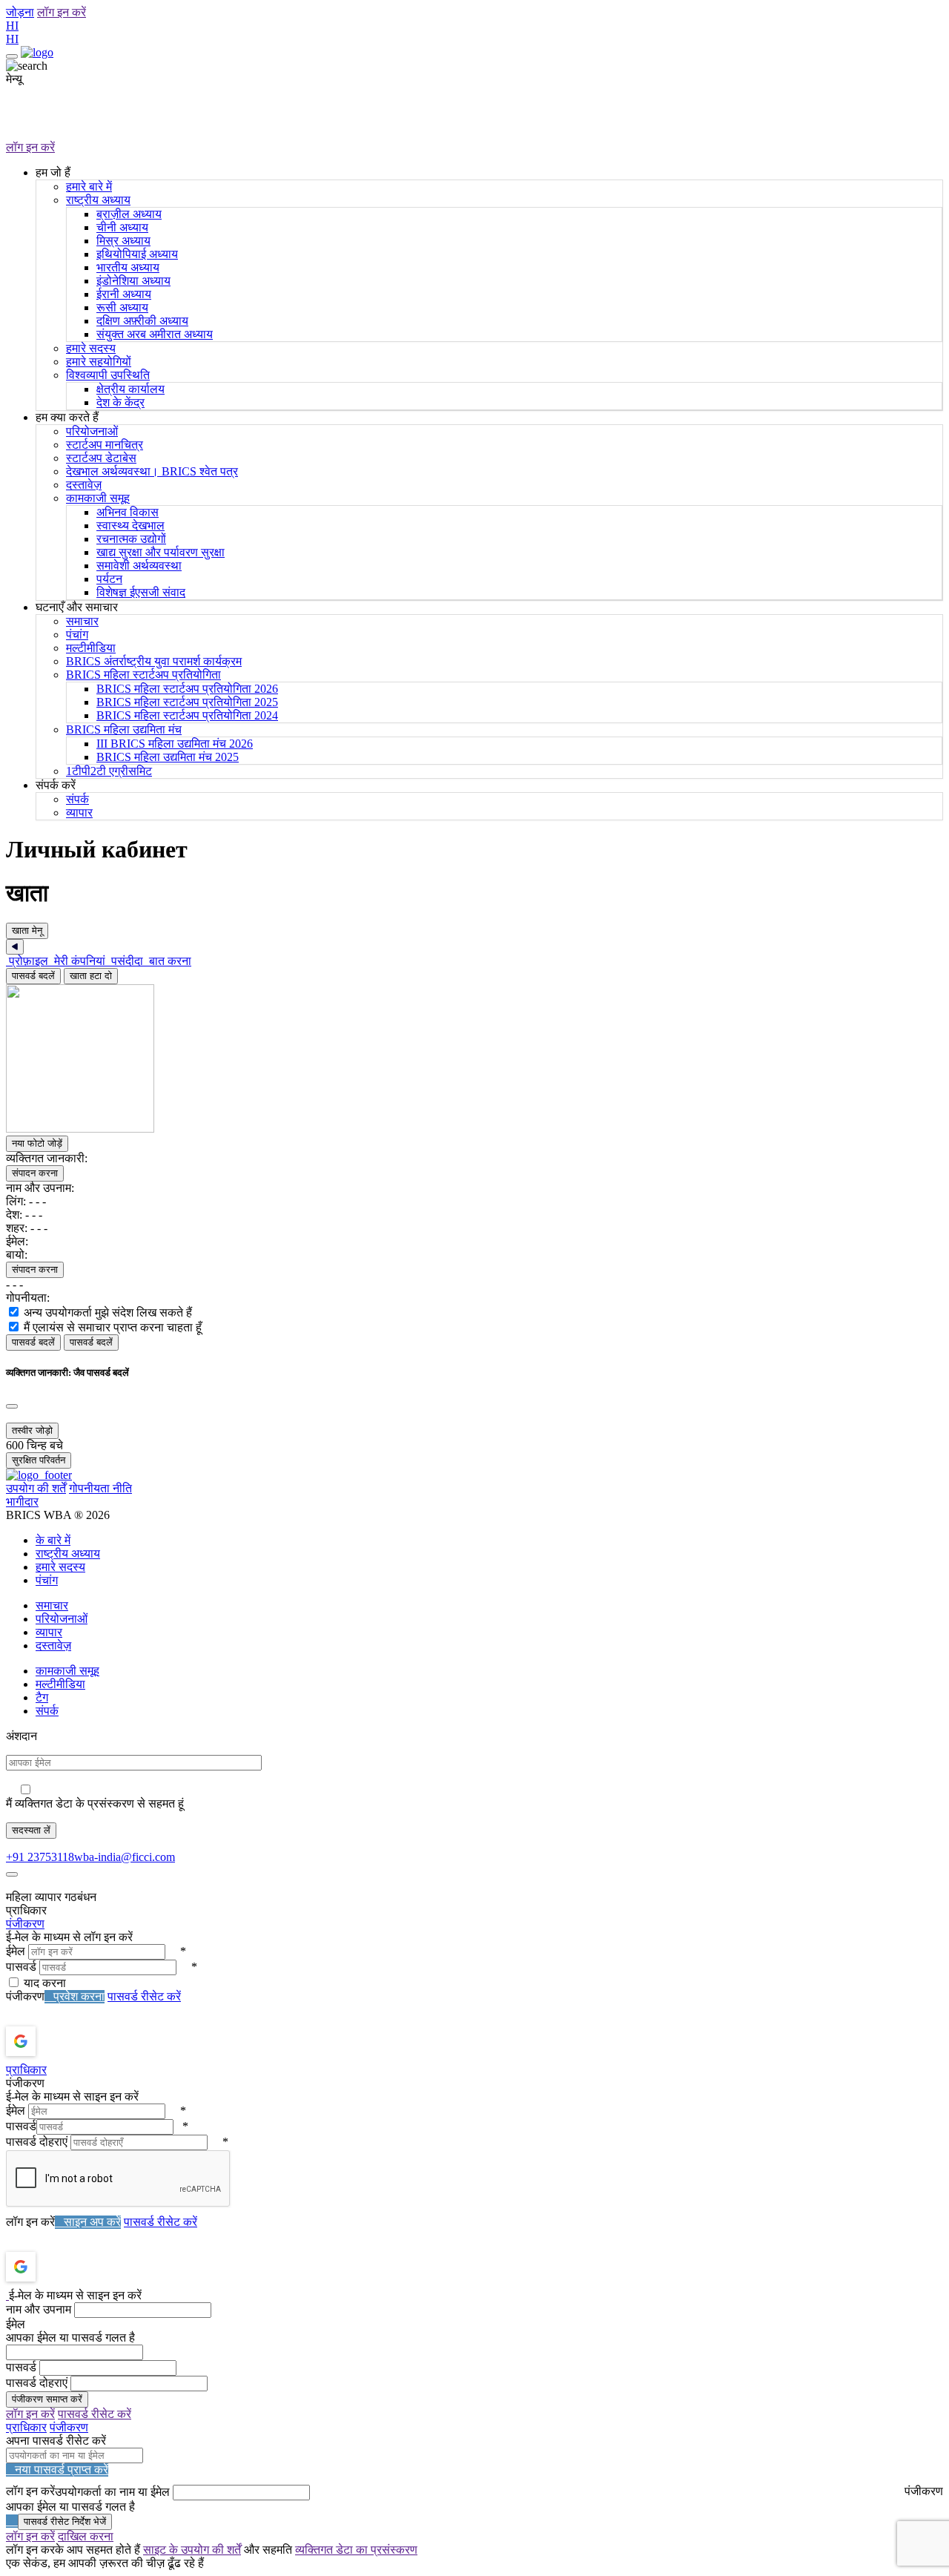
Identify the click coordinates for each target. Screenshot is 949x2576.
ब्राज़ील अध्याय (129, 214)
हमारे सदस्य (91, 348)
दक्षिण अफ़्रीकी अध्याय (142, 321)
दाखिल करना (86, 2536)
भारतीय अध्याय (128, 267)
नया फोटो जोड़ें (37, 1143)
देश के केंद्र (120, 402)
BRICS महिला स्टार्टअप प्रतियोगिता (143, 675)
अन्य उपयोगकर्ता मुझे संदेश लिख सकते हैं (108, 1312)
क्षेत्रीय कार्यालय (130, 389)
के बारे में (53, 1540)
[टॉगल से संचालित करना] (12, 56)
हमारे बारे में (89, 187)
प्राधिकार (26, 2070)
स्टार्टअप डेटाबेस (101, 458)
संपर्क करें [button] (56, 785)
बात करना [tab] (169, 961)
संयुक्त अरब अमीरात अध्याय (155, 334)
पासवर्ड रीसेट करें (144, 1996)
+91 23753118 (40, 1857)
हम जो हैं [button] (53, 172)
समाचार (82, 621)
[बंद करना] (12, 1406)
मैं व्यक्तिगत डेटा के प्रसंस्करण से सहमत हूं (95, 1803)
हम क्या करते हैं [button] (67, 417)
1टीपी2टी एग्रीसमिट (109, 771)
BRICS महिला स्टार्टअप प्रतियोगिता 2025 (187, 702)
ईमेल (16, 1951)
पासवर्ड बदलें (33, 976)
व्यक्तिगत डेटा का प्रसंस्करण (356, 2550)
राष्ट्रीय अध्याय (98, 200)
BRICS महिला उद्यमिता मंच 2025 (168, 757)
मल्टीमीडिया (91, 648)
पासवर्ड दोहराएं (37, 2142)
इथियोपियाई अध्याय (137, 254)
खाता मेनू (27, 930)
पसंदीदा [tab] (127, 961)
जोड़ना (20, 12)
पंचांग (77, 635)
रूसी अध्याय (122, 307)
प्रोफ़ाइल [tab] (29, 961)
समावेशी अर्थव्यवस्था (139, 566)
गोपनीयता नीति (100, 1488)
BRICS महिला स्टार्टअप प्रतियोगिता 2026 (187, 689)
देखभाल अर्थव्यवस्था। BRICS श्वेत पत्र (152, 471)
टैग (42, 1697)
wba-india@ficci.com (125, 1857)
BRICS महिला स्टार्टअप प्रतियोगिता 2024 (187, 715)
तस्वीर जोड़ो (32, 1430)
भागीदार (22, 1502)
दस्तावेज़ (84, 485)
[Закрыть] (15, 947)
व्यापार (79, 813)
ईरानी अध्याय (124, 294)
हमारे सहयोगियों (99, 362)
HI (12, 26)
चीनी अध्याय (122, 227)
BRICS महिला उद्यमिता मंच (124, 729)
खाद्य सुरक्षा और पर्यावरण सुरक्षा (161, 552)
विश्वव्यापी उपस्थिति (108, 375)
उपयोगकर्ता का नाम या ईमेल (112, 2492)
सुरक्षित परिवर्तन (39, 1460)
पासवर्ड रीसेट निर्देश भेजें (65, 2521)
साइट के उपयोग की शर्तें (192, 2550)
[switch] (14, 1312)
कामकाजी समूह (98, 498)
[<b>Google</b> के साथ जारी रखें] (60, 2041)
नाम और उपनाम (39, 2309)
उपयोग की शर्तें (36, 1488)
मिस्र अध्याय (123, 241)
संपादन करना (35, 1173)
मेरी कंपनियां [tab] (80, 961)
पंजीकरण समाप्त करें (47, 2399)
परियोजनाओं (92, 431)
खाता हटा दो (91, 976)
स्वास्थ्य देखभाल (130, 526)
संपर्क (77, 799)
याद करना (45, 1983)
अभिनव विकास (128, 512)
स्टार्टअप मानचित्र (105, 445)
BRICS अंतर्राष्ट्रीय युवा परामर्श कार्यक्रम (154, 661)
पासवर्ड (21, 1967)
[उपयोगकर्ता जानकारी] (162, 1129)
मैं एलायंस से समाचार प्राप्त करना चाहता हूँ (113, 1327)
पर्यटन (109, 579)
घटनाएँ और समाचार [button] (77, 607)
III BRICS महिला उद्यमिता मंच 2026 (175, 744)
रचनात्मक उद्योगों (131, 539)
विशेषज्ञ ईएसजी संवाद (141, 592)
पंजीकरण (25, 1924)
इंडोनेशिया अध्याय (133, 281)
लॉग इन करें (62, 12)
